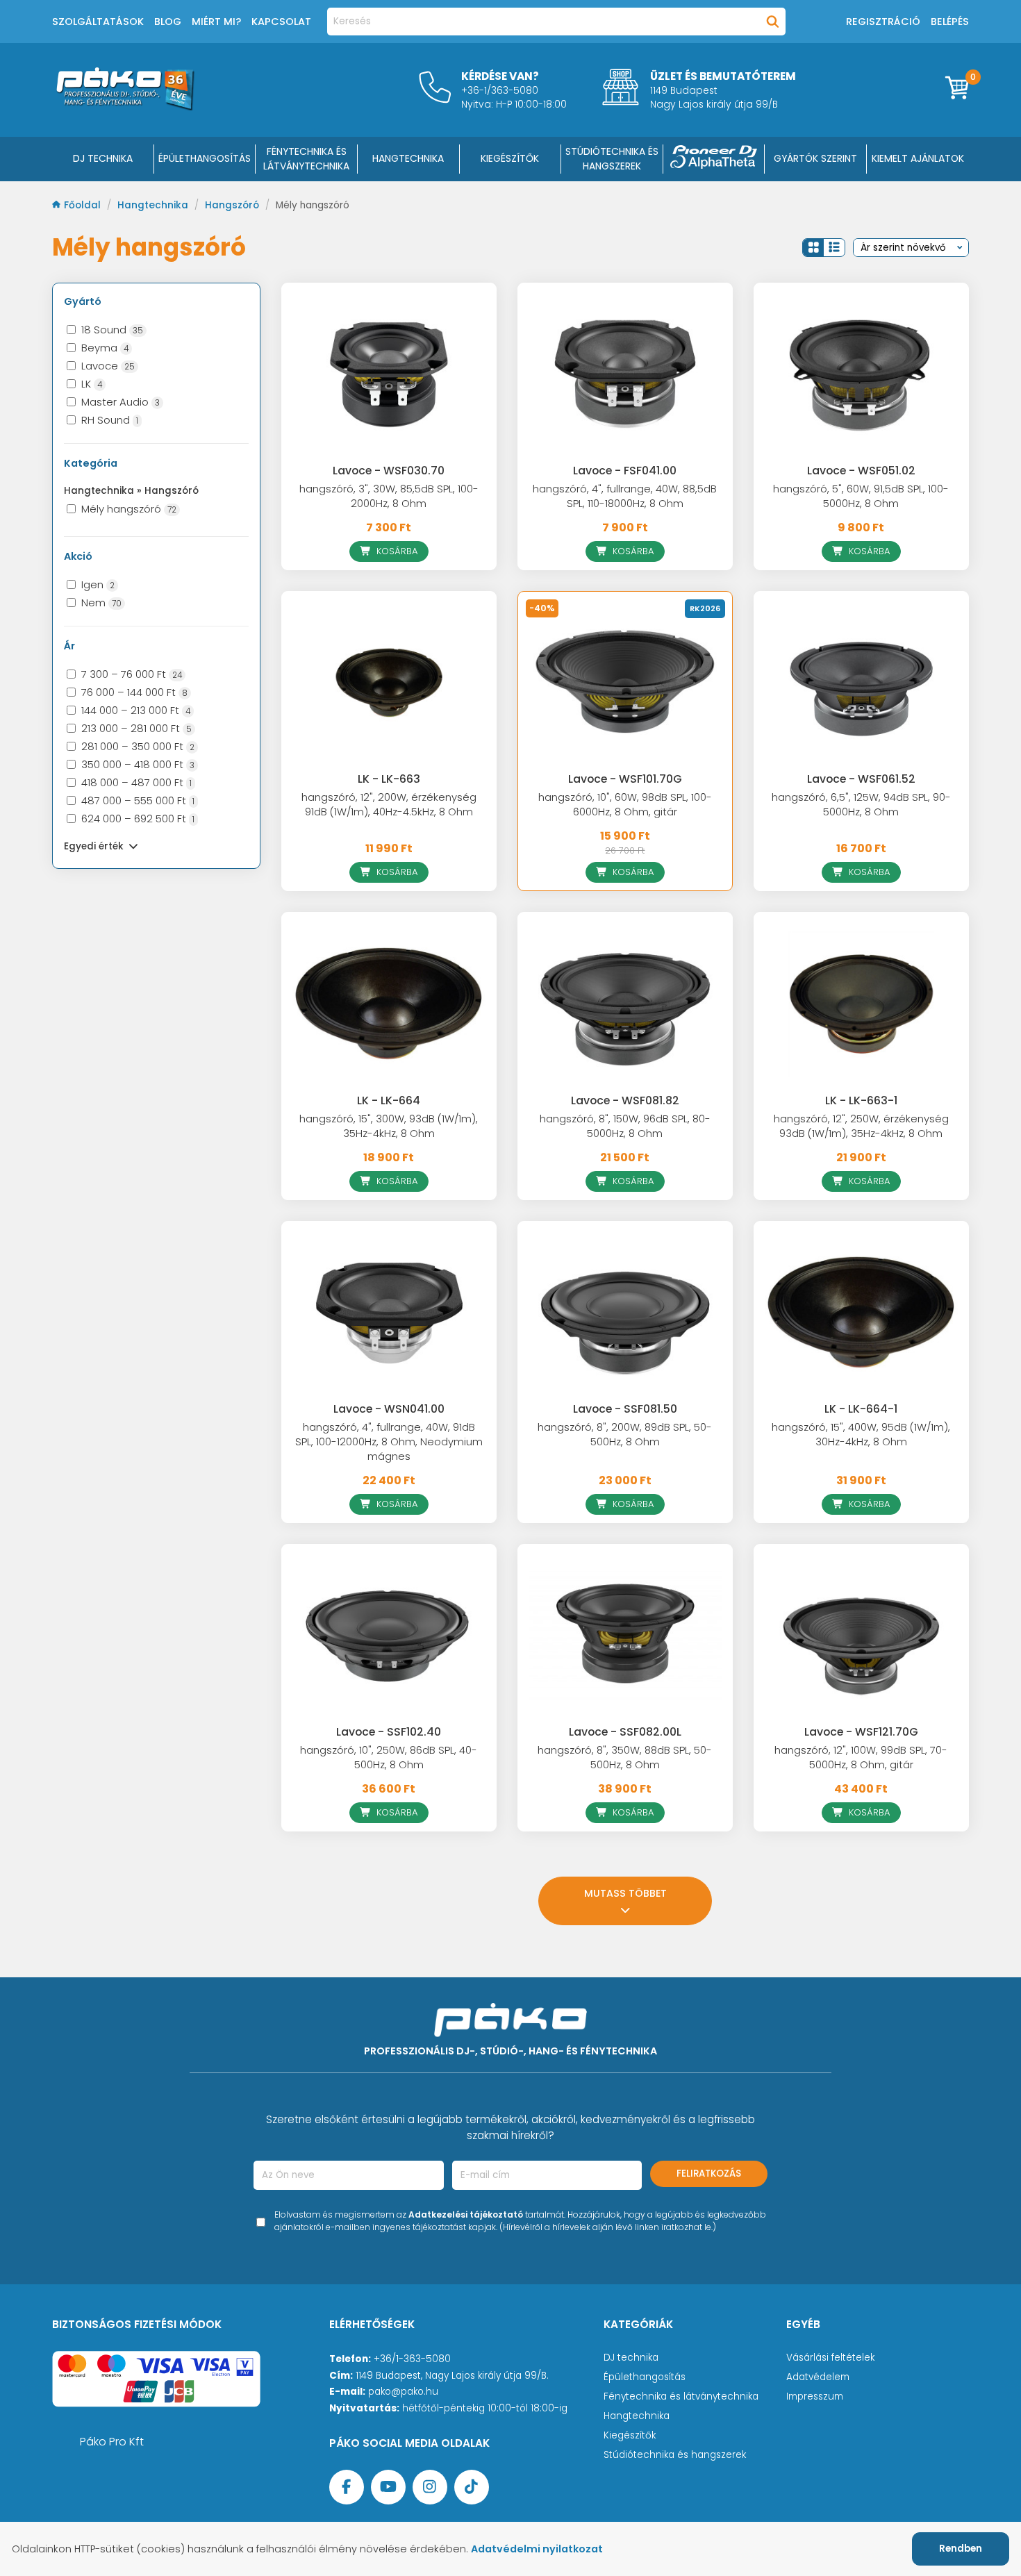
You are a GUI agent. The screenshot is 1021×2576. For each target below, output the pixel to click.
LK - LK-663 (389, 779)
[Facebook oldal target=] (347, 2487)
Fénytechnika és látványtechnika (681, 2396)
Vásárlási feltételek (830, 2358)
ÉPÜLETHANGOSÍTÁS (205, 158)
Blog (168, 22)
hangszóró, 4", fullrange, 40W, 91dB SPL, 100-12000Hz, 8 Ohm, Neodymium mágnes (389, 1442)
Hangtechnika (154, 205)
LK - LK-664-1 (861, 1409)
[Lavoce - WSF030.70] (389, 374)
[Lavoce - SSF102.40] (389, 1636)
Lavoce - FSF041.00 (625, 471)
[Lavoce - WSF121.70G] (861, 1636)
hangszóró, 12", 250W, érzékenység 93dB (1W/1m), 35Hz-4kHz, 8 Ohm (861, 1126)
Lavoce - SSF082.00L (625, 1732)
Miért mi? (216, 22)
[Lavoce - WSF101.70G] (625, 683)
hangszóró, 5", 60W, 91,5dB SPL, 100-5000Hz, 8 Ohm (861, 496)
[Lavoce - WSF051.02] (861, 374)
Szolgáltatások (98, 22)
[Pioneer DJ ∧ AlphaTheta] (714, 159)
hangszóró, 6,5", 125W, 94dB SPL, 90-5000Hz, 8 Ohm (861, 805)
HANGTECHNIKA (408, 158)
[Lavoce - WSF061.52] (861, 683)
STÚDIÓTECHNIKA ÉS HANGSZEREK (612, 159)
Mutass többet (625, 1893)
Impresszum (815, 2396)
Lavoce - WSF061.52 (861, 779)
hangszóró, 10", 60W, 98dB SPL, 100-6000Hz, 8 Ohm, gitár (625, 805)
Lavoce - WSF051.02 (861, 471)
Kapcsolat (281, 22)
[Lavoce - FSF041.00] (625, 374)
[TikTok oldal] (472, 2487)
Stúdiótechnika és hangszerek (675, 2455)
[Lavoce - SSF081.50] (625, 1313)
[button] (813, 248)
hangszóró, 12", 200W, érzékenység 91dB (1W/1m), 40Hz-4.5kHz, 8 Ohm (389, 805)
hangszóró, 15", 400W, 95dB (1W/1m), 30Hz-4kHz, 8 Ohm (861, 1435)
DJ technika (631, 2358)
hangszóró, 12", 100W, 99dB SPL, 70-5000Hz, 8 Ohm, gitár (861, 1758)
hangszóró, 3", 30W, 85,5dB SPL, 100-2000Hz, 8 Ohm (389, 496)
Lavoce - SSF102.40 (389, 1732)
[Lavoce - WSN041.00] (389, 1313)
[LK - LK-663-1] (861, 1004)
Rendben (961, 2549)
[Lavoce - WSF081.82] (625, 1004)
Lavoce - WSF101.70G (625, 779)
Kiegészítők (630, 2435)
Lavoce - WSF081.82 (625, 1100)
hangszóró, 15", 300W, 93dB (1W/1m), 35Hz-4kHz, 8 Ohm (389, 1126)
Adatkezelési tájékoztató (466, 2214)
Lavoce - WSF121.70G (861, 1732)
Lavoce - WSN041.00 (389, 1409)
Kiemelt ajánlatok (918, 158)
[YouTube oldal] (388, 2487)
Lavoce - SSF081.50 (625, 1409)
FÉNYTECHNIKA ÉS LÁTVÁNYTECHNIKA (306, 159)
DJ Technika (103, 158)
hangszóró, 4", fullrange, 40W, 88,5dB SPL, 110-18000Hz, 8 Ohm (625, 496)
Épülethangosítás (645, 2377)
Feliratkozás (709, 2174)
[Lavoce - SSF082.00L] (625, 1636)
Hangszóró (233, 205)
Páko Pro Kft (112, 2442)
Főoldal (84, 205)
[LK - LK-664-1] (861, 1313)
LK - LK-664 (389, 1100)
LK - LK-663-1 (861, 1100)
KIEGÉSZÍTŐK (510, 158)
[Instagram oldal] (430, 2487)
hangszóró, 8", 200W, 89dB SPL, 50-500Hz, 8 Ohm (625, 1435)
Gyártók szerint (815, 158)
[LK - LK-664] (389, 1004)
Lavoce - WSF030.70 (389, 471)
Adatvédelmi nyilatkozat (537, 2549)
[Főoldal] (125, 107)
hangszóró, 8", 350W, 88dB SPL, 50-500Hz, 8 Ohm (625, 1758)
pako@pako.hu (403, 2392)
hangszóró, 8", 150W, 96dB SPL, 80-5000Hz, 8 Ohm (625, 1126)
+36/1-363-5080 (412, 2359)
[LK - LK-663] (389, 683)
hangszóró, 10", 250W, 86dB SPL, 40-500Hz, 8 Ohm (389, 1758)
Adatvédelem (818, 2377)
